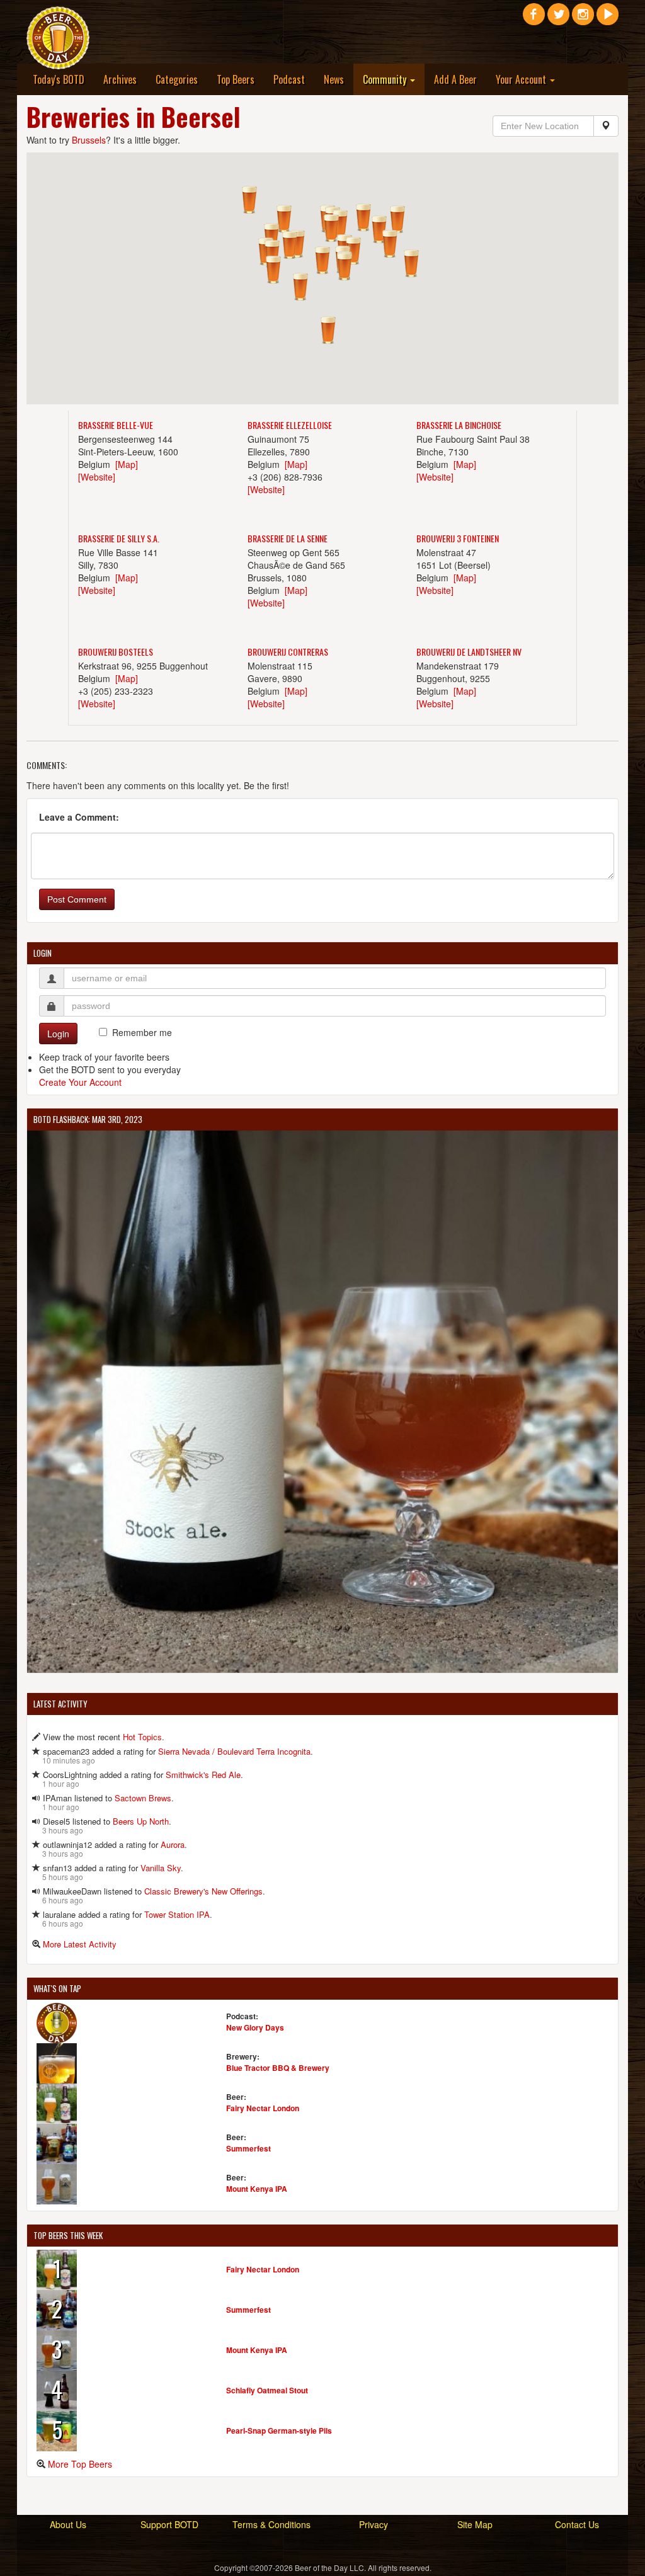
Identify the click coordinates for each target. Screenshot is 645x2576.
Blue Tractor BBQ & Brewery (278, 2068)
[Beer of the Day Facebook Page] (534, 19)
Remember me (142, 1032)
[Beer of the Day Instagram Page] (583, 19)
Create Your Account (80, 1082)
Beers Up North (141, 1821)
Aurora (173, 1844)
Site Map (475, 2524)
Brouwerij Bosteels (116, 652)
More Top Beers (80, 2464)
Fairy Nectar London (263, 2108)
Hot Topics (142, 1737)
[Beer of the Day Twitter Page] (558, 19)
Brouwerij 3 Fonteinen (458, 538)
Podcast (289, 79)
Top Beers (236, 79)
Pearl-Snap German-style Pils (279, 2431)
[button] (273, 270)
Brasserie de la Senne (288, 538)
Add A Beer (455, 79)
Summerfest (248, 2148)
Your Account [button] (522, 79)
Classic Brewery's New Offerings (203, 1891)
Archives (120, 79)
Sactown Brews (143, 1798)
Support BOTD (169, 2524)
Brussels (89, 140)
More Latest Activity (80, 1944)
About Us (68, 2524)
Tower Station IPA (177, 1914)
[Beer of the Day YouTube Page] (608, 19)
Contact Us (577, 2524)
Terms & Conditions (271, 2524)
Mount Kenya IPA (257, 2189)
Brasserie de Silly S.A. (119, 538)
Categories (177, 79)
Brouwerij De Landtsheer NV (469, 652)
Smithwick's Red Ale (203, 1775)
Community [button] (386, 79)
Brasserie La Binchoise (459, 425)
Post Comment (77, 899)
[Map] (127, 464)
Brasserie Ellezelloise (290, 425)
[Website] (97, 477)
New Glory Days (255, 2027)
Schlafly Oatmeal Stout (267, 2390)
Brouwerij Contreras (288, 652)
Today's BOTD (59, 79)
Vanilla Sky (161, 1868)
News (334, 79)
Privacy (374, 2524)
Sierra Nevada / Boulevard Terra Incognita (234, 1751)
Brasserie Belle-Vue (116, 425)
